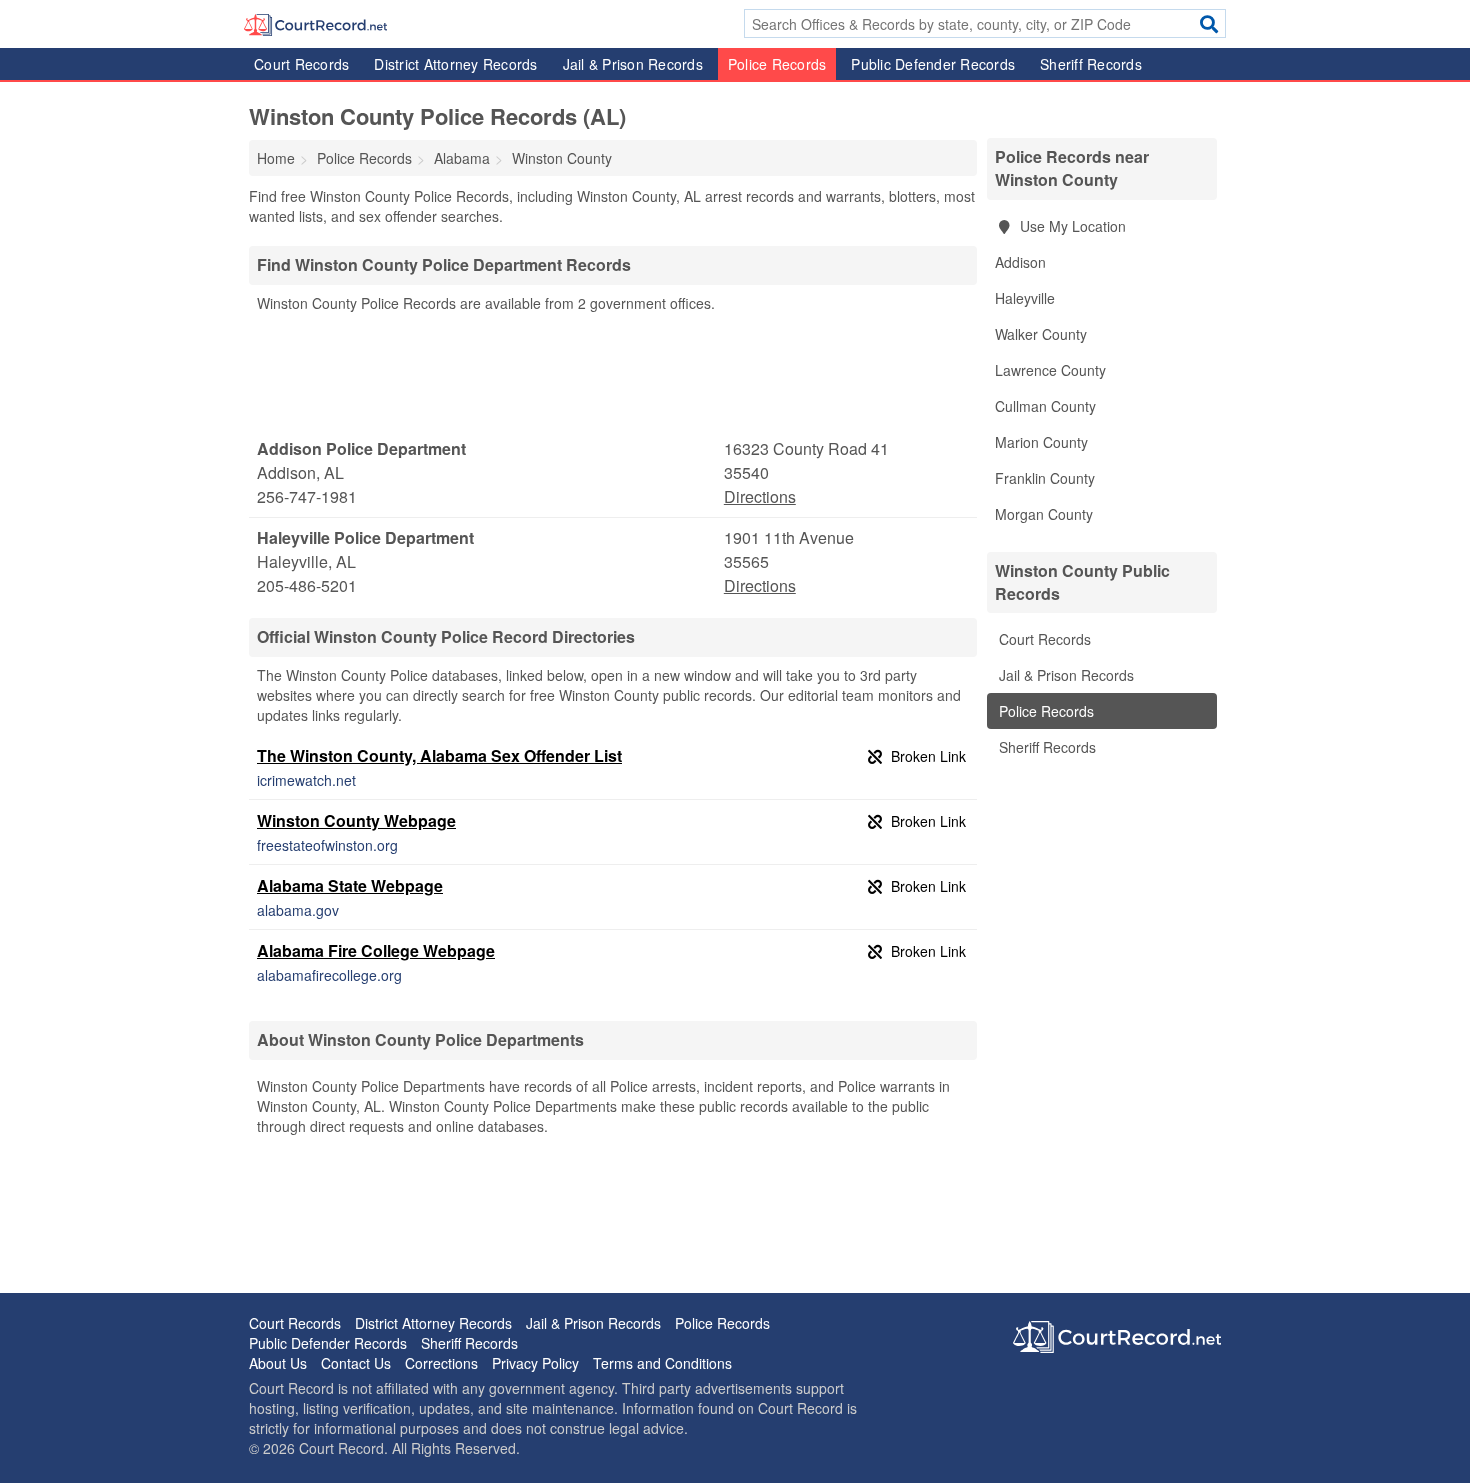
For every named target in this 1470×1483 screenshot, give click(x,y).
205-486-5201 (307, 585)
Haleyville (1025, 298)
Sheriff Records (1091, 64)
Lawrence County (1050, 370)
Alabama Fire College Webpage (376, 950)
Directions (760, 496)
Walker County (1041, 334)
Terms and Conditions (662, 1363)
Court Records (301, 64)
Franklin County (1045, 478)
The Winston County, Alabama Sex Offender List (439, 755)
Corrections (441, 1363)
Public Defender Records (933, 64)
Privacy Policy (535, 1363)
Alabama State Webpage (350, 885)
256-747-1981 (307, 496)
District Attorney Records (455, 64)
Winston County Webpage (356, 820)
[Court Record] (315, 23)
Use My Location (1071, 226)
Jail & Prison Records (633, 64)
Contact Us (356, 1363)
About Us (278, 1363)
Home (276, 158)
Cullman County (1045, 406)
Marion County (1041, 442)
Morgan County (1044, 514)
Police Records (777, 64)
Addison (1020, 262)
